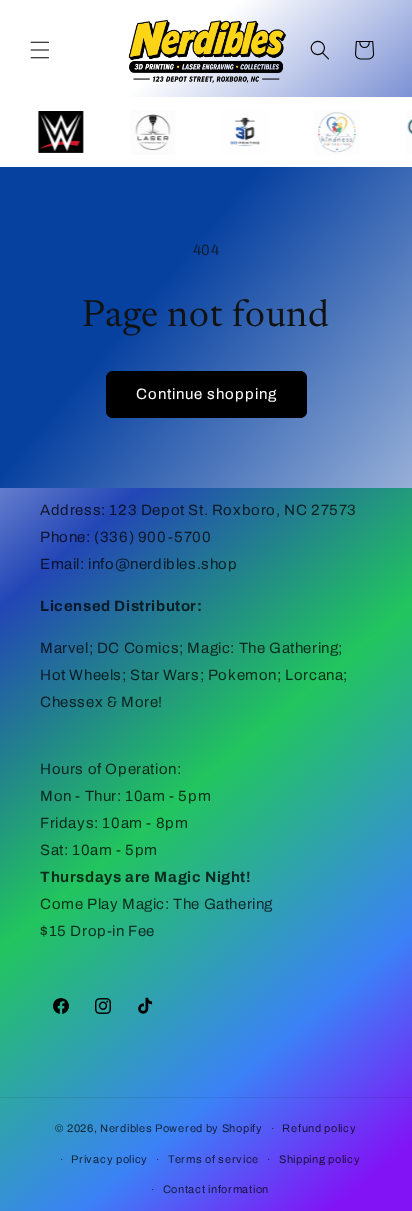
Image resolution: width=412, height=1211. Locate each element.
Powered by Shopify (209, 1128)
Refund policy (319, 1128)
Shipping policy (320, 1159)
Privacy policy (109, 1159)
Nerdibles (126, 1128)
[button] (40, 50)
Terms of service (213, 1159)
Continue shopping (206, 394)
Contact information (216, 1189)
